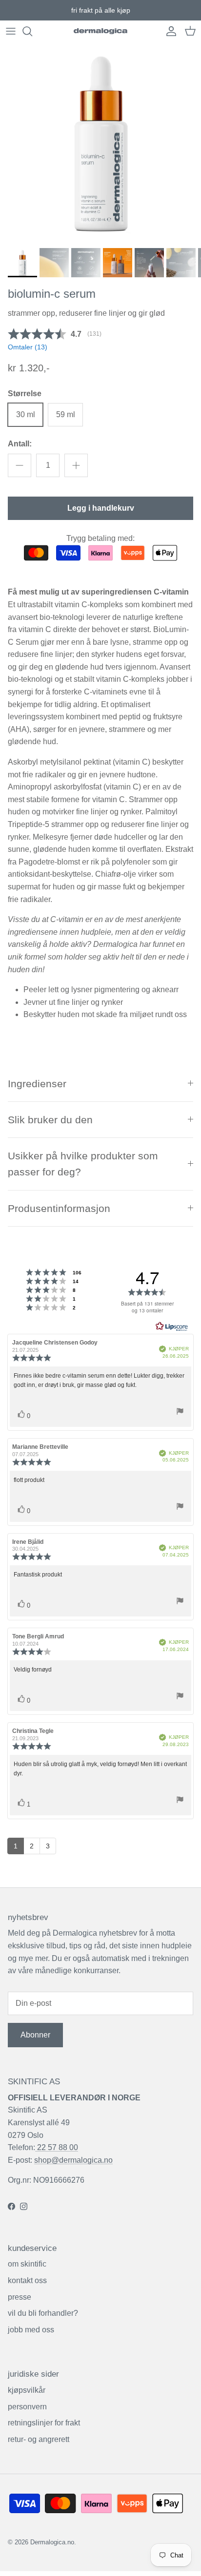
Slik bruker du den (50, 1120)
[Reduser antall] (20, 465)
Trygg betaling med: (100, 538)
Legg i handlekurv (101, 508)
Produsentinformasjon (59, 1208)
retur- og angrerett (39, 2439)
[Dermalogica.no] (100, 31)
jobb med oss (31, 2330)
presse (20, 2297)
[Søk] (32, 31)
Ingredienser (37, 1084)
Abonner (35, 2035)
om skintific (27, 2264)
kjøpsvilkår (27, 2390)
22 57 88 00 (57, 2147)
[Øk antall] (76, 465)
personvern (27, 2407)
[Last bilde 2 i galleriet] (100, 143)
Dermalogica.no (52, 2542)
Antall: (20, 444)
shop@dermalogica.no (73, 2160)
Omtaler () (28, 347)
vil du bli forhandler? (43, 2313)
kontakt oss (27, 2280)
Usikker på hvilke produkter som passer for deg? (83, 1164)
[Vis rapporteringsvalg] (180, 1413)
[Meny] (11, 31)
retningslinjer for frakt (44, 2423)
